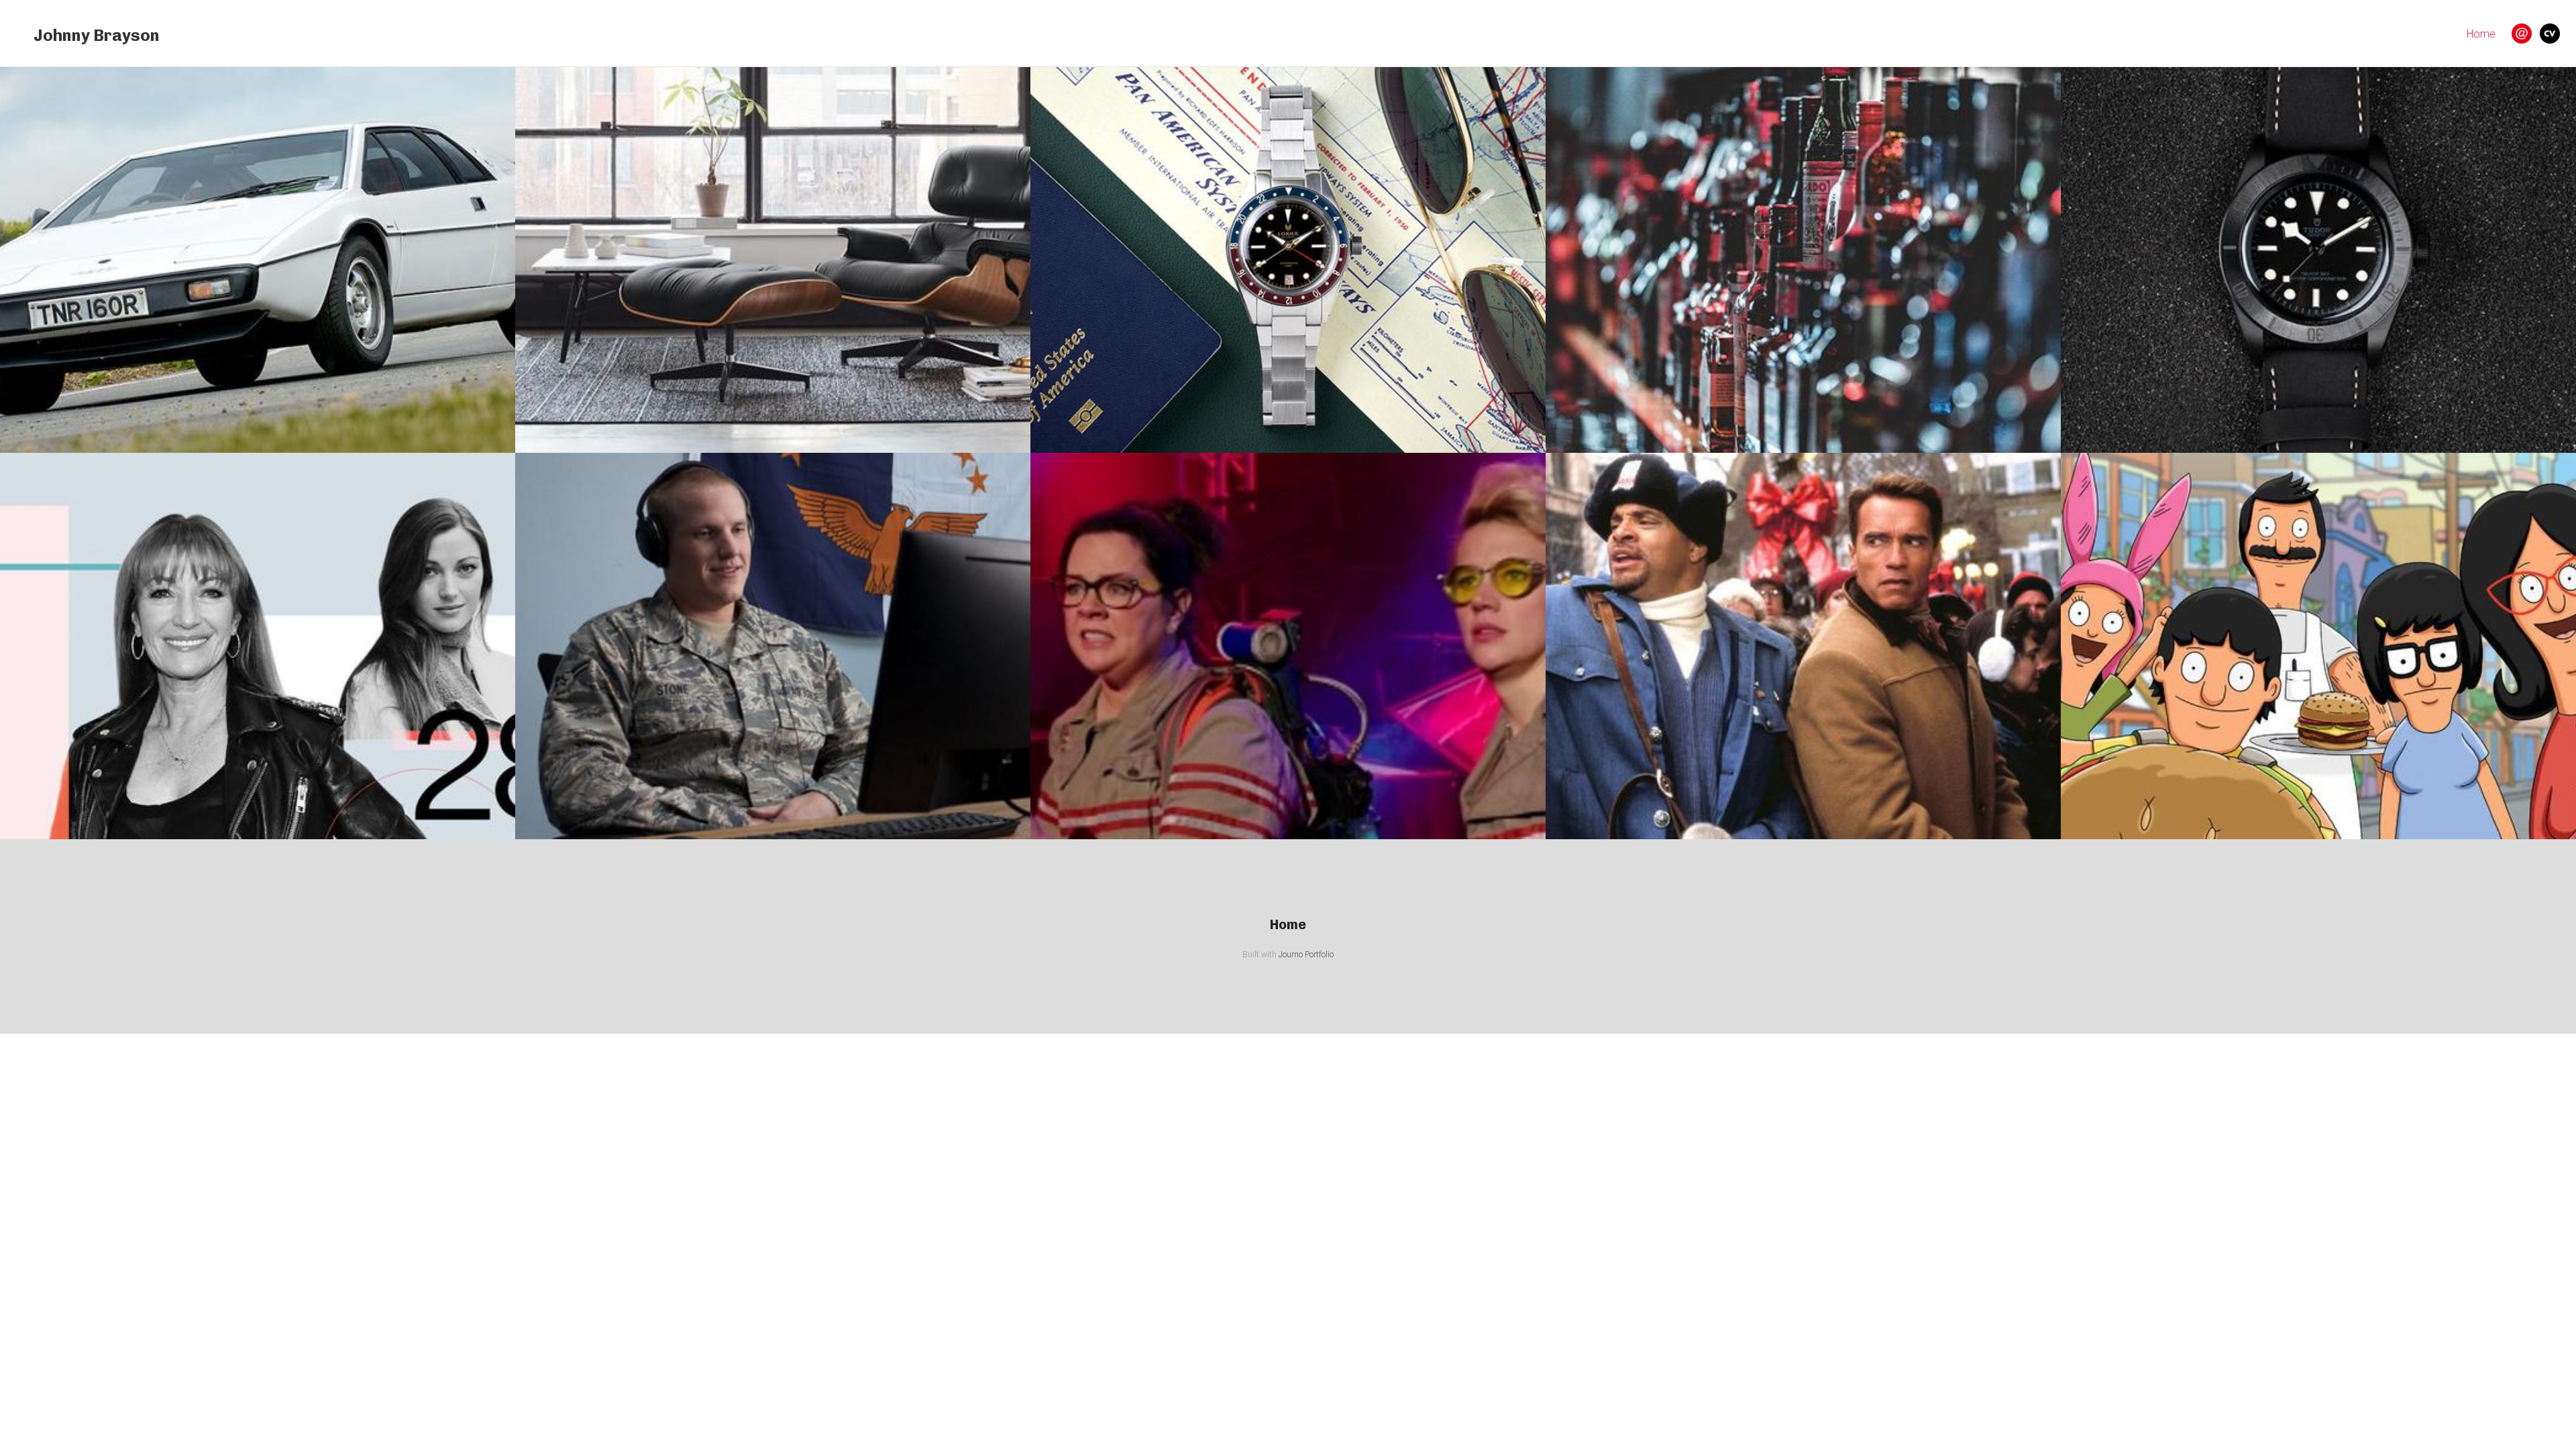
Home (2481, 34)
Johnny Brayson (97, 35)
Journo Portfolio (1306, 955)
